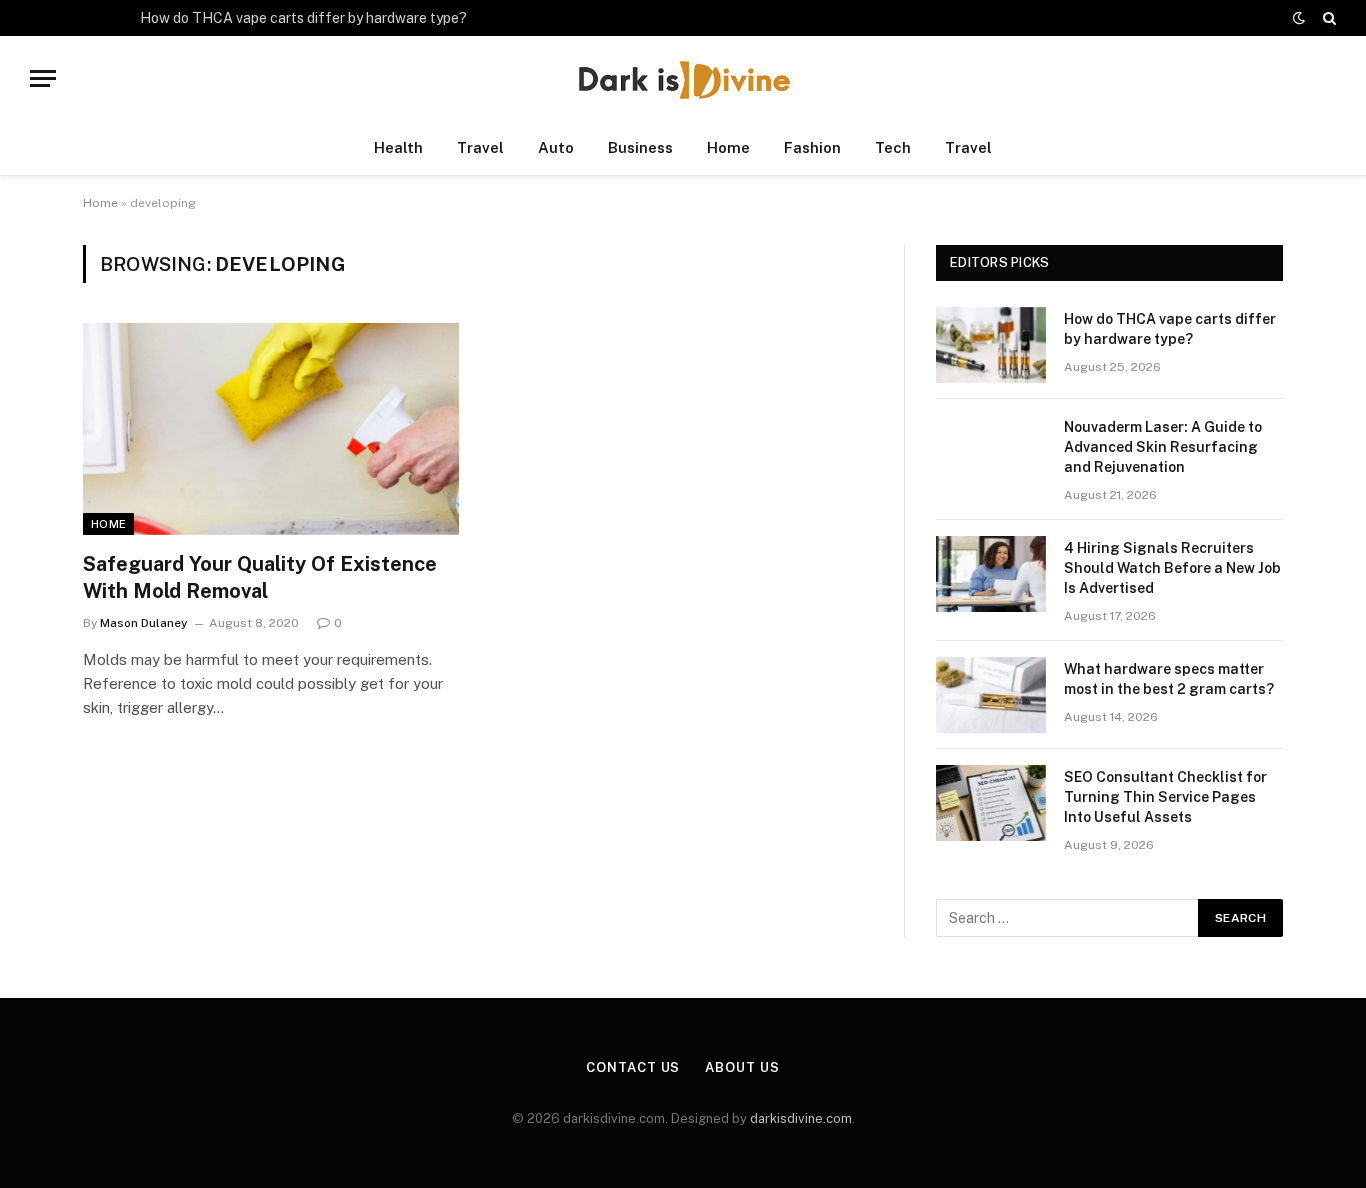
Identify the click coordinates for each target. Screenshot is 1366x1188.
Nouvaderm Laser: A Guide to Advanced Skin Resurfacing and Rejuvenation (1163, 447)
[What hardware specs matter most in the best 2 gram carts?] (991, 695)
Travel (480, 147)
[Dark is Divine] (682, 78)
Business (640, 147)
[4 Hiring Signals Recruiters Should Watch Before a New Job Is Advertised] (991, 574)
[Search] (1327, 18)
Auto (556, 147)
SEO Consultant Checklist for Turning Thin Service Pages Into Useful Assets (1165, 797)
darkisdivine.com (801, 1118)
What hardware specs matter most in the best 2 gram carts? (1169, 679)
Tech (893, 147)
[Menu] (43, 78)
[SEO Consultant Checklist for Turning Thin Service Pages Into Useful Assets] (991, 803)
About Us (742, 1067)
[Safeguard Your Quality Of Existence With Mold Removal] (271, 429)
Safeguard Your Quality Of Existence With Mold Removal (260, 577)
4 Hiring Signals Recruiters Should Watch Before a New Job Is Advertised (1172, 568)
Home (728, 147)
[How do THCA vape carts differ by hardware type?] (991, 345)
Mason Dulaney (144, 623)
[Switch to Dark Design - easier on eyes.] (1299, 18)
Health (398, 147)
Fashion (812, 147)
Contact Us (633, 1067)
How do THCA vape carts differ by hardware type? (303, 18)
